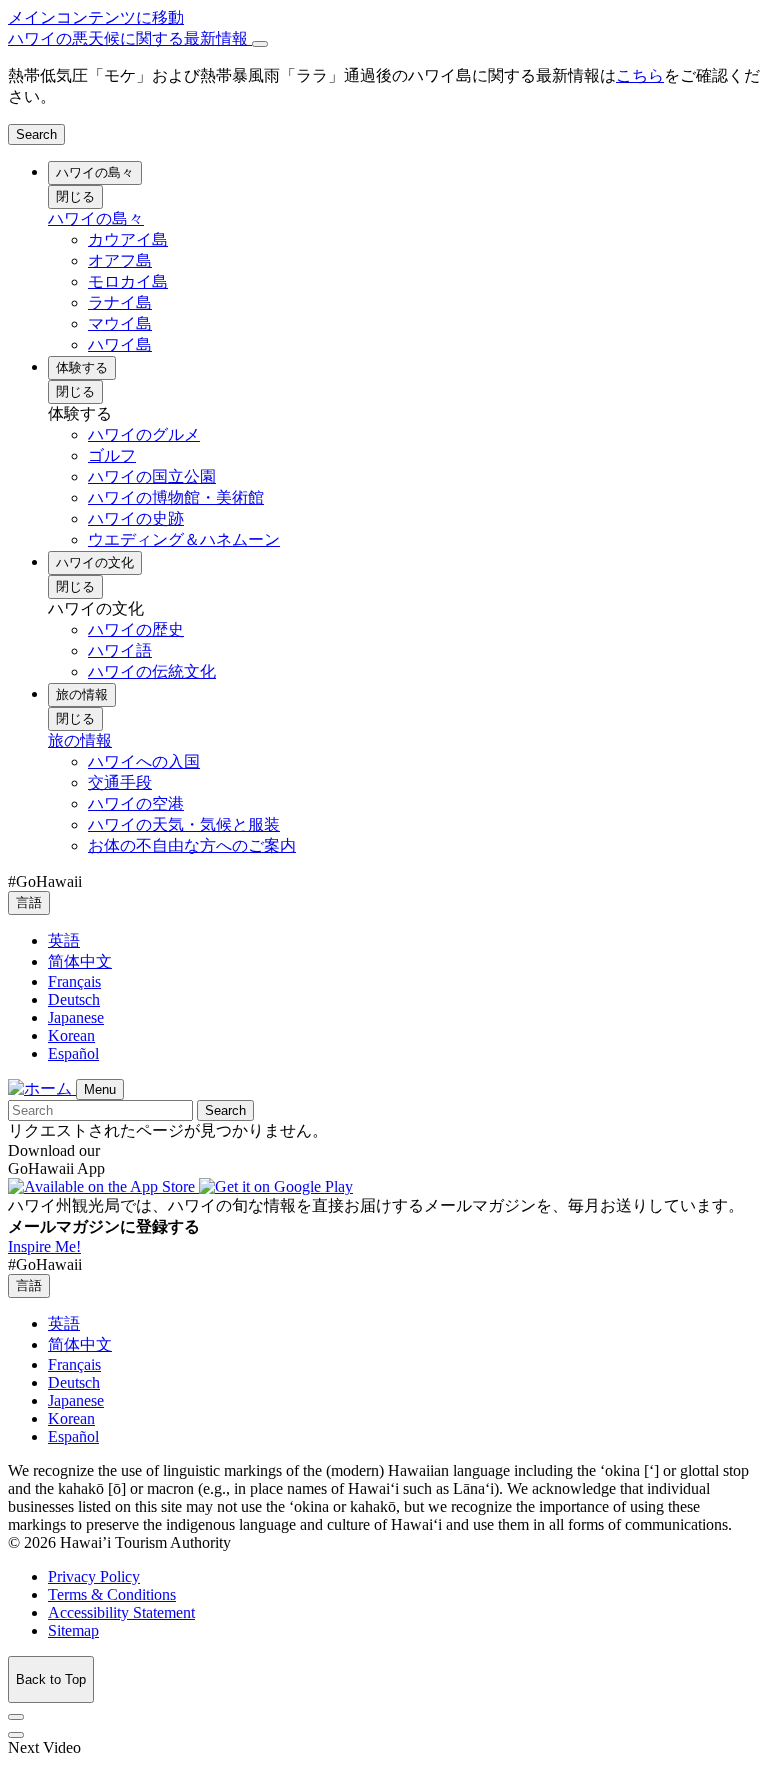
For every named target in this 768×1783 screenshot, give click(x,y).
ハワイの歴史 (136, 629)
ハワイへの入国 (144, 761)
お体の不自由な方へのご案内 (192, 845)
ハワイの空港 (136, 803)
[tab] (384, 39)
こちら (640, 75)
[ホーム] (42, 1088)
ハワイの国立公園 (152, 476)
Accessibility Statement (121, 1612)
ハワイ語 (120, 650)
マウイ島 (120, 323)
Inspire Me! (44, 1246)
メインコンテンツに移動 (96, 17)
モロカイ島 (128, 281)
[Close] (260, 44)
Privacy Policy (94, 1576)
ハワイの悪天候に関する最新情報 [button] (130, 38)
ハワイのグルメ (144, 434)
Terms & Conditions (112, 1594)
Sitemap (73, 1630)
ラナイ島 (120, 302)
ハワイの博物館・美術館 (176, 497)
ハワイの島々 (95, 172)
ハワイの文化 (95, 562)
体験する (82, 367)
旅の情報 (82, 694)
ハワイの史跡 (136, 518)
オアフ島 (120, 260)
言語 (29, 902)
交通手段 (120, 782)
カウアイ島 (128, 239)
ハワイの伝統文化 (152, 671)
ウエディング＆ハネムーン (184, 539)
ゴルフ (112, 455)
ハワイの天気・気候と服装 (184, 824)
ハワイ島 (120, 344)
